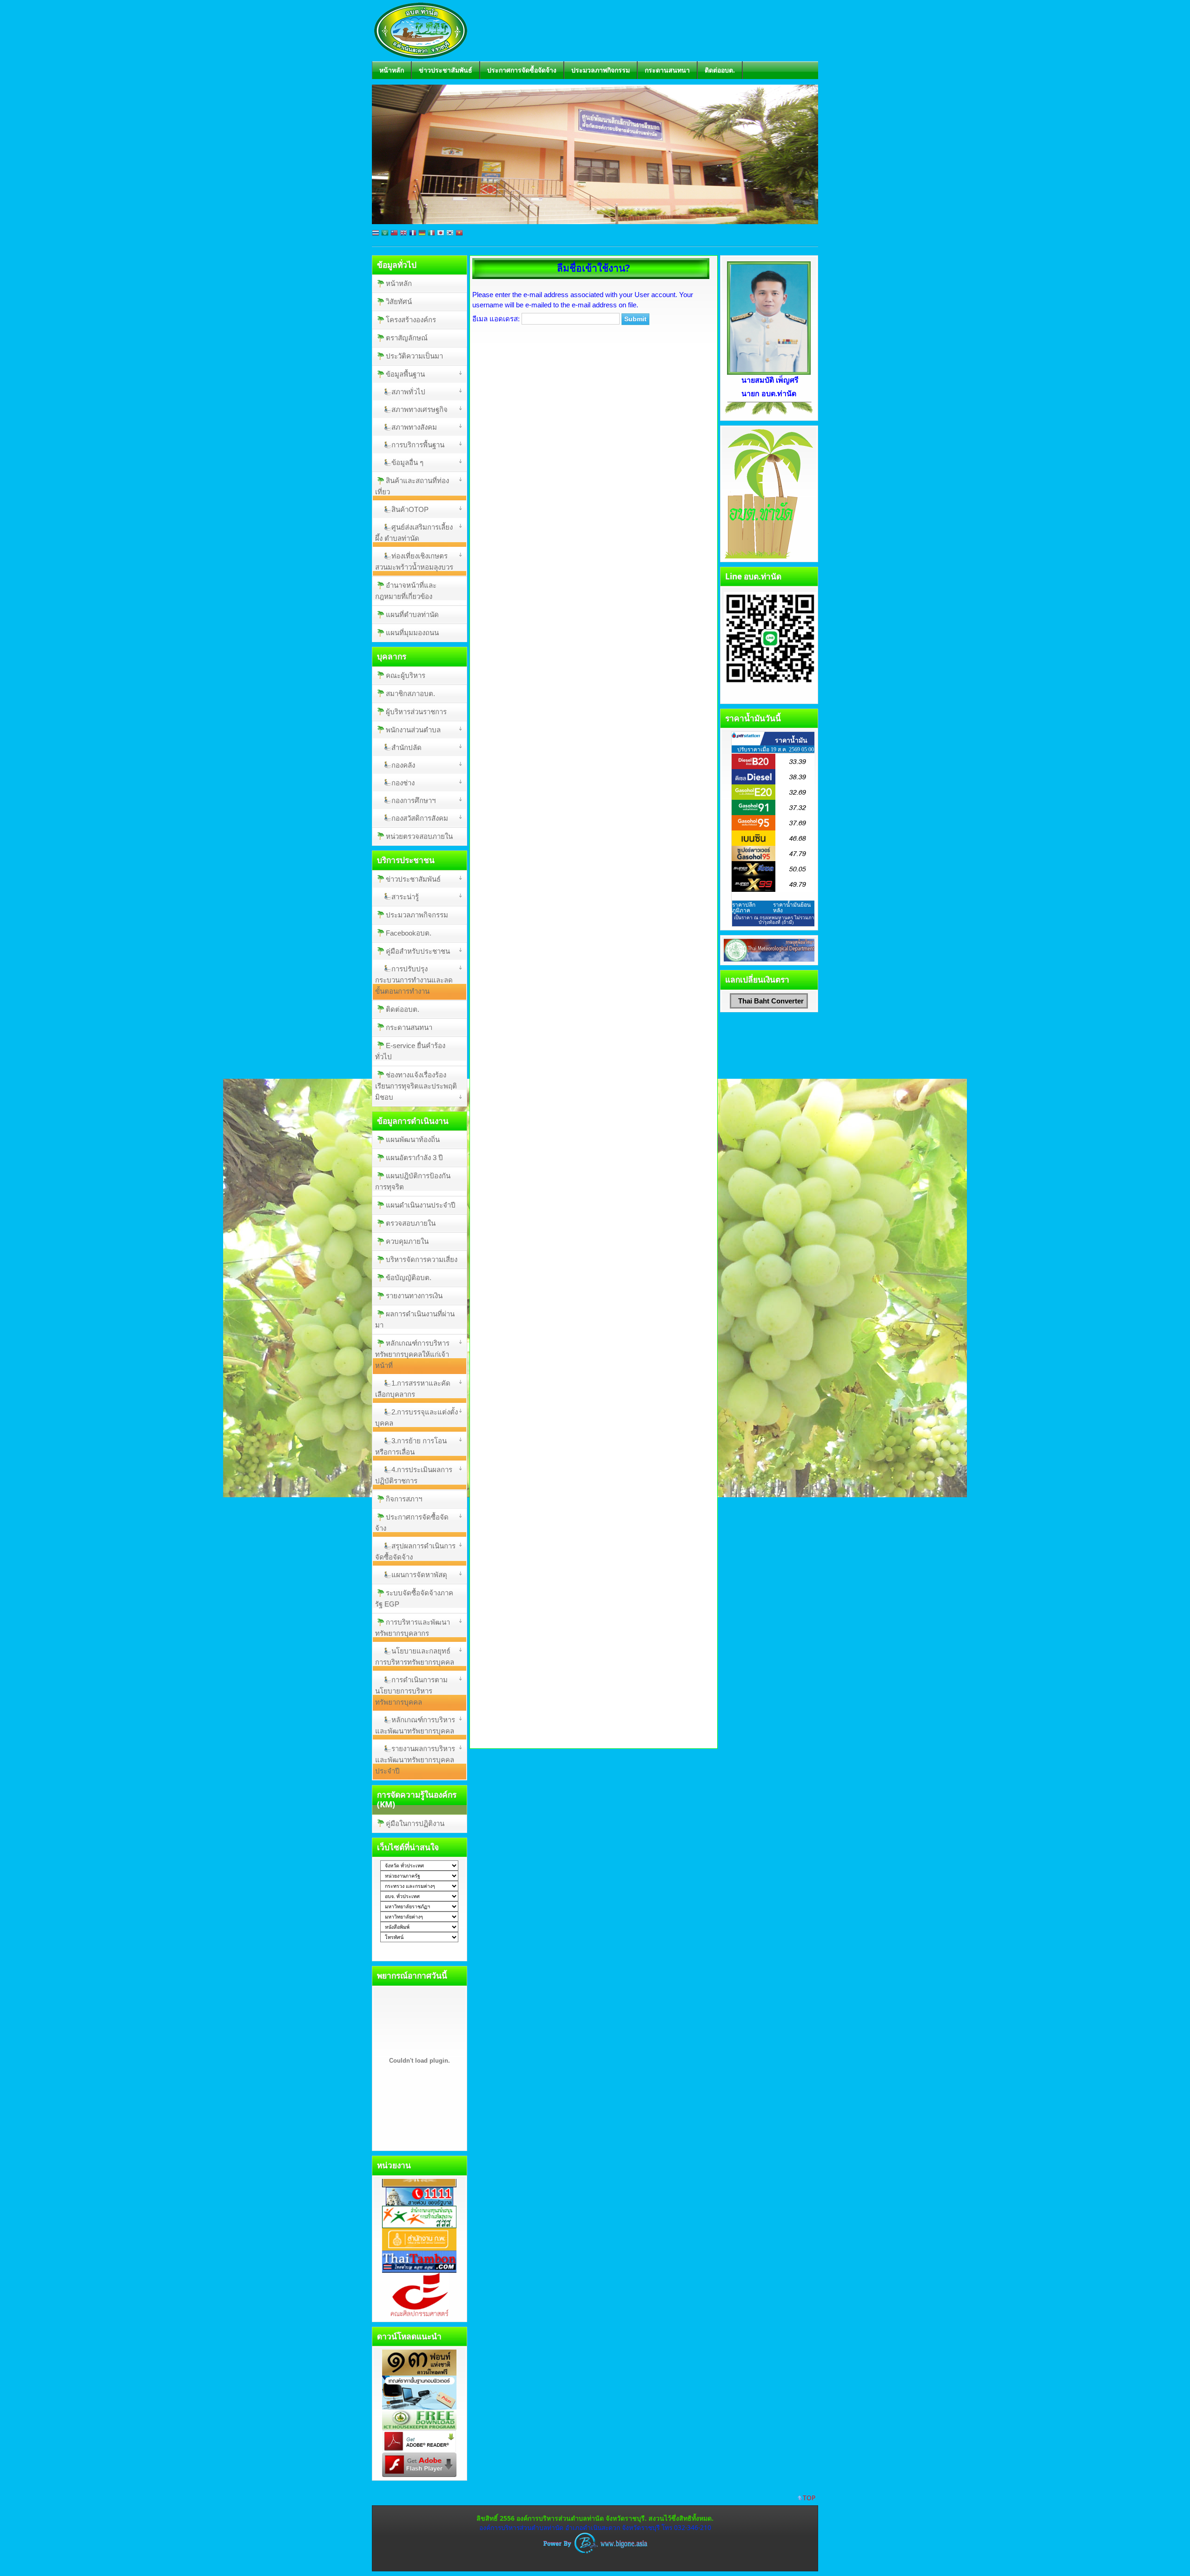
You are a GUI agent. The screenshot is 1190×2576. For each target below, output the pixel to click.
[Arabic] (385, 235)
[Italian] (431, 235)
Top (809, 2498)
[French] (413, 235)
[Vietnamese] (459, 235)
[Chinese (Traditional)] (394, 235)
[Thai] (376, 235)
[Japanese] (441, 235)
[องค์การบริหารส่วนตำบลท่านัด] (421, 52)
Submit (635, 319)
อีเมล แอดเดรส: (496, 319)
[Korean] (450, 235)
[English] (403, 235)
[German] (422, 235)
